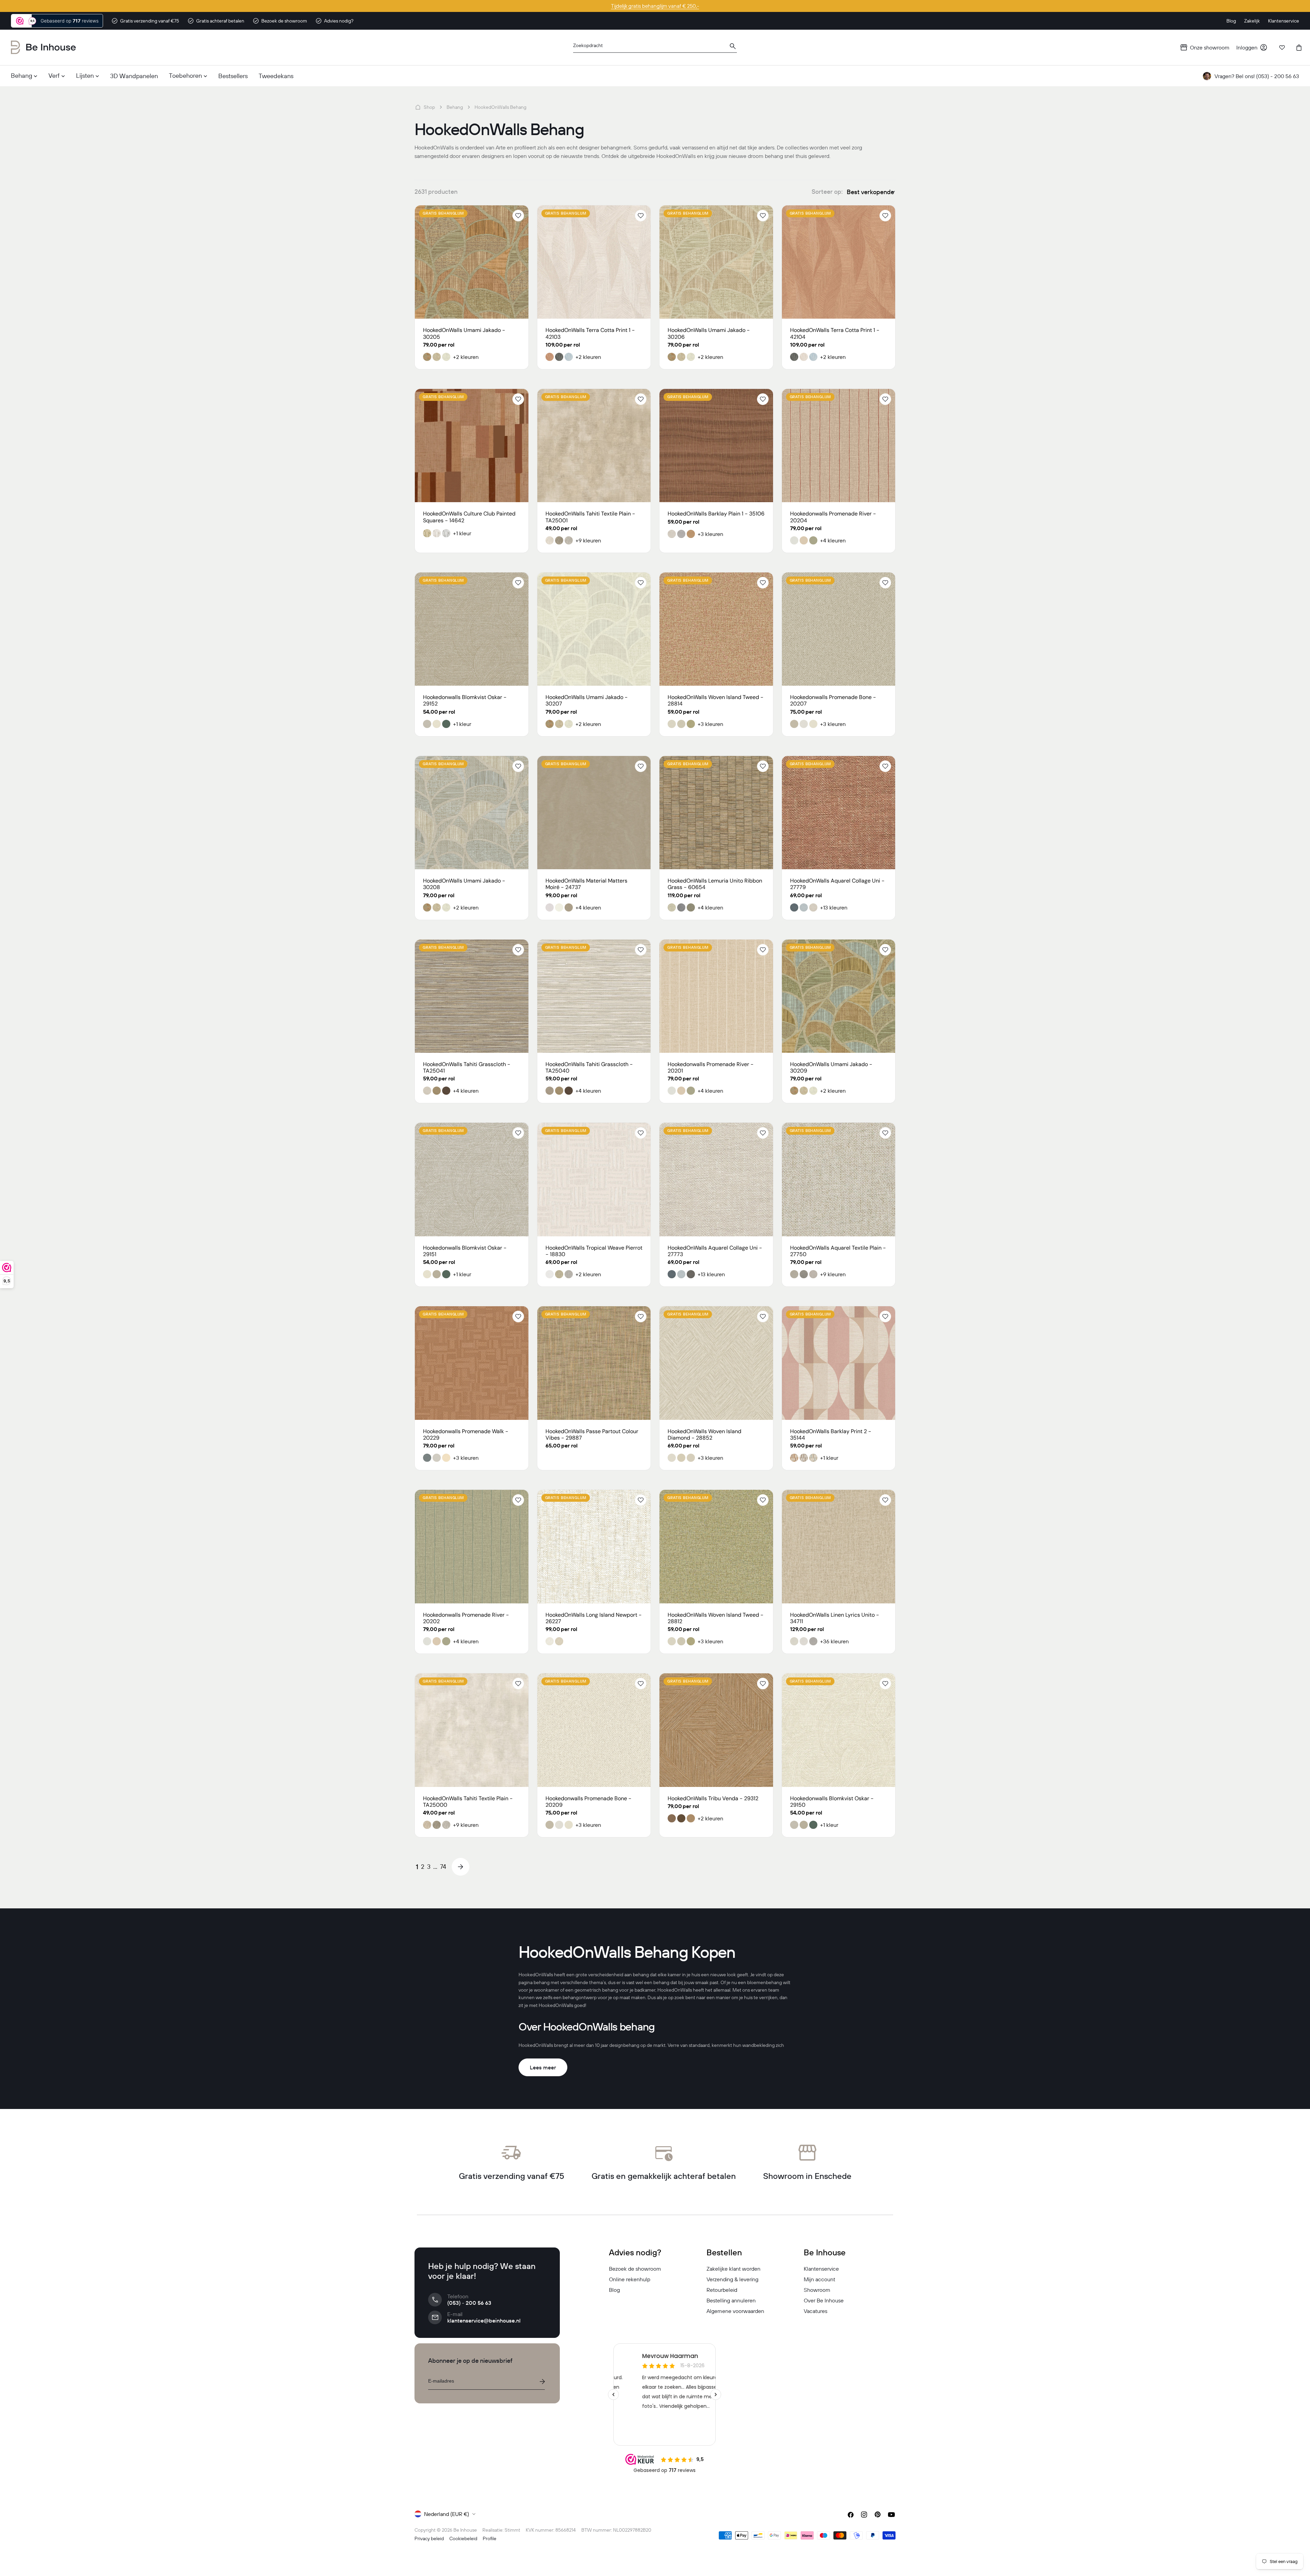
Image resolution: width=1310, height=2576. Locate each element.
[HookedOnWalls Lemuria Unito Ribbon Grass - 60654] (716, 813)
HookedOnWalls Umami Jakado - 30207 (587, 700)
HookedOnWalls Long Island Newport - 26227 (594, 1618)
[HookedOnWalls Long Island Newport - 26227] (594, 1547)
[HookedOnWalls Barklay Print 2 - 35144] (839, 1363)
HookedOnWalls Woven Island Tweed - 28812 (716, 1618)
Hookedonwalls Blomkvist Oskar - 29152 (465, 700)
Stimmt (512, 2530)
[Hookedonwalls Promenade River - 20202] (472, 1547)
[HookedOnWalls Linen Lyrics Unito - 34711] (839, 1547)
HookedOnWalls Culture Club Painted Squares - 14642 (469, 517)
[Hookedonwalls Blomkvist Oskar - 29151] (472, 1180)
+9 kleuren (588, 540)
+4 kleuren (833, 540)
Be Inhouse (465, 2530)
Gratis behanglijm (443, 213)
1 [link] (417, 1867)
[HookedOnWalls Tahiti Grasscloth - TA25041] (472, 996)
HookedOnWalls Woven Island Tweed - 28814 (716, 700)
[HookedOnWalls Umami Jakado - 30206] (716, 262)
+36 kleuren (834, 1641)
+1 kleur (462, 533)
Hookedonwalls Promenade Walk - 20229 (466, 1435)
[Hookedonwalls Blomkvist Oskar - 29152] (472, 629)
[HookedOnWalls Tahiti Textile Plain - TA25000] (472, 1730)
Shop (429, 107)
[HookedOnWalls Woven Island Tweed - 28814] (716, 629)
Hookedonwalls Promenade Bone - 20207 (833, 700)
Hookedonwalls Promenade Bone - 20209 (588, 1802)
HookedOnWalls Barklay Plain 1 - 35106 (716, 514)
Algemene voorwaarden (735, 2311)
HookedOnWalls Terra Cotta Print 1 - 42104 (835, 333)
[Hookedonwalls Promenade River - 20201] (716, 996)
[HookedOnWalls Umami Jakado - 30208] (472, 813)
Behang (455, 107)
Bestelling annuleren (731, 2300)
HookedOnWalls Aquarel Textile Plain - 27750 (838, 1251)
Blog (614, 2290)
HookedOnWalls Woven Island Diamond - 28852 (704, 1435)
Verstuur (542, 2382)
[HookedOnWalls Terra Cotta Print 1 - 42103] (594, 262)
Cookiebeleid (463, 2538)
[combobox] (655, 48)
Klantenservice (821, 2269)
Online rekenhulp (630, 2279)
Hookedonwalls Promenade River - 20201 (711, 1067)
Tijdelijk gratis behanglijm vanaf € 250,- (655, 6)
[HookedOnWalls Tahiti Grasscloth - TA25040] (594, 996)
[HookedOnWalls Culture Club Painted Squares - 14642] (472, 446)
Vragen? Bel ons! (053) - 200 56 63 (1257, 76)
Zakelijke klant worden (733, 2269)
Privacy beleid (429, 2538)
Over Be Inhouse (824, 2300)
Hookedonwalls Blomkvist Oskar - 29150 (832, 1802)
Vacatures (816, 2311)
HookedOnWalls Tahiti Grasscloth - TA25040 (589, 1067)
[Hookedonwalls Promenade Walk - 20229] (472, 1363)
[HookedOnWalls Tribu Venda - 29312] (716, 1730)
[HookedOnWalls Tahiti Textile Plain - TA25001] (594, 446)
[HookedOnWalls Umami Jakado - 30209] (839, 996)
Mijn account (819, 2279)
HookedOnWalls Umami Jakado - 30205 (464, 333)
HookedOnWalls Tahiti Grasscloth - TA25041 (467, 1067)
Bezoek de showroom (635, 2269)
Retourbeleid (722, 2290)
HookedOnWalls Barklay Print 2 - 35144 (831, 1435)
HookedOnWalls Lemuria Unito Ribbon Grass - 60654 (715, 884)
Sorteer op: (827, 192)
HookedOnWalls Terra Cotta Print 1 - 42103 (590, 333)
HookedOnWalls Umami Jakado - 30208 (464, 884)
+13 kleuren (834, 907)
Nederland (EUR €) (447, 2514)
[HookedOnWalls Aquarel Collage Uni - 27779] (839, 813)
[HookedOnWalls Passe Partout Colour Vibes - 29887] (594, 1363)
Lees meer (543, 2067)
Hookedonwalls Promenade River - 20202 (466, 1618)
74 (443, 1867)
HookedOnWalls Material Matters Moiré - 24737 (586, 884)
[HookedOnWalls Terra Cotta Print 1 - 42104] (839, 262)
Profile (490, 2538)
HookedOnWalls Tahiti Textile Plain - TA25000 (468, 1802)
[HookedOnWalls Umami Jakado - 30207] (594, 629)
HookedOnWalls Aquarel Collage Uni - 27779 (837, 884)
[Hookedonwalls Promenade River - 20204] (839, 446)
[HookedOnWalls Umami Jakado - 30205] (472, 262)
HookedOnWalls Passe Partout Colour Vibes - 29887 (592, 1435)
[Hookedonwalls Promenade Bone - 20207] (839, 629)
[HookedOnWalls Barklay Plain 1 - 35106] (716, 446)
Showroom (817, 2290)
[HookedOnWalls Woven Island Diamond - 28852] (716, 1363)
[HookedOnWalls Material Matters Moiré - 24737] (594, 813)
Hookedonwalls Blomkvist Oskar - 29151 (465, 1251)
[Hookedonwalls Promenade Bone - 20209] (594, 1730)
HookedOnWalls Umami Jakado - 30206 (709, 333)
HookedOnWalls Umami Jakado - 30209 (831, 1067)
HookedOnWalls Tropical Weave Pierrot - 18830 (594, 1251)
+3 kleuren (710, 534)
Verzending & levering (732, 2279)
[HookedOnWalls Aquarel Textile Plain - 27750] (839, 1180)
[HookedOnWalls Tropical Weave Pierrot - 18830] (594, 1180)
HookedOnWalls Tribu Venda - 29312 (713, 1798)
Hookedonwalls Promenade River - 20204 (833, 517)
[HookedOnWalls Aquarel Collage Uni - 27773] (716, 1180)
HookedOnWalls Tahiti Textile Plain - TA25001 (590, 517)
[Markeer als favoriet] (518, 216)
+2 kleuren (466, 357)
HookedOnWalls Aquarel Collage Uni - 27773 (715, 1251)
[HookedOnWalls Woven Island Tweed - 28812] (716, 1547)
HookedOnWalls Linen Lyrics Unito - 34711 (835, 1618)
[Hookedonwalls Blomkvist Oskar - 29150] (839, 1730)
